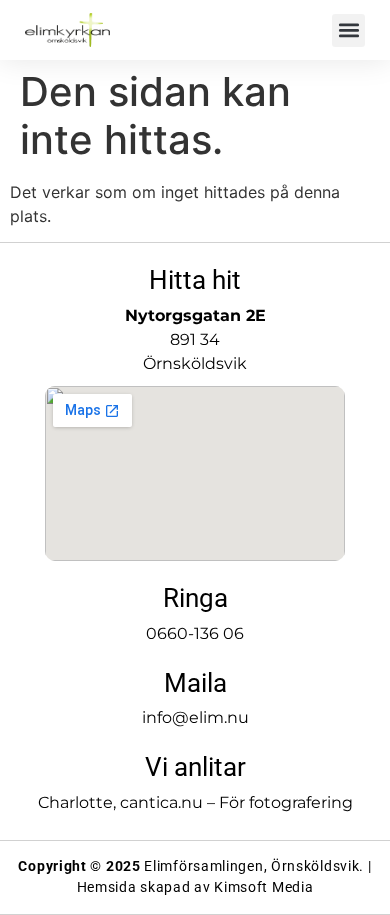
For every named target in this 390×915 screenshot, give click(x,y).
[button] (348, 30)
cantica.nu (161, 802)
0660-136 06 (195, 633)
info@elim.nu (195, 717)
